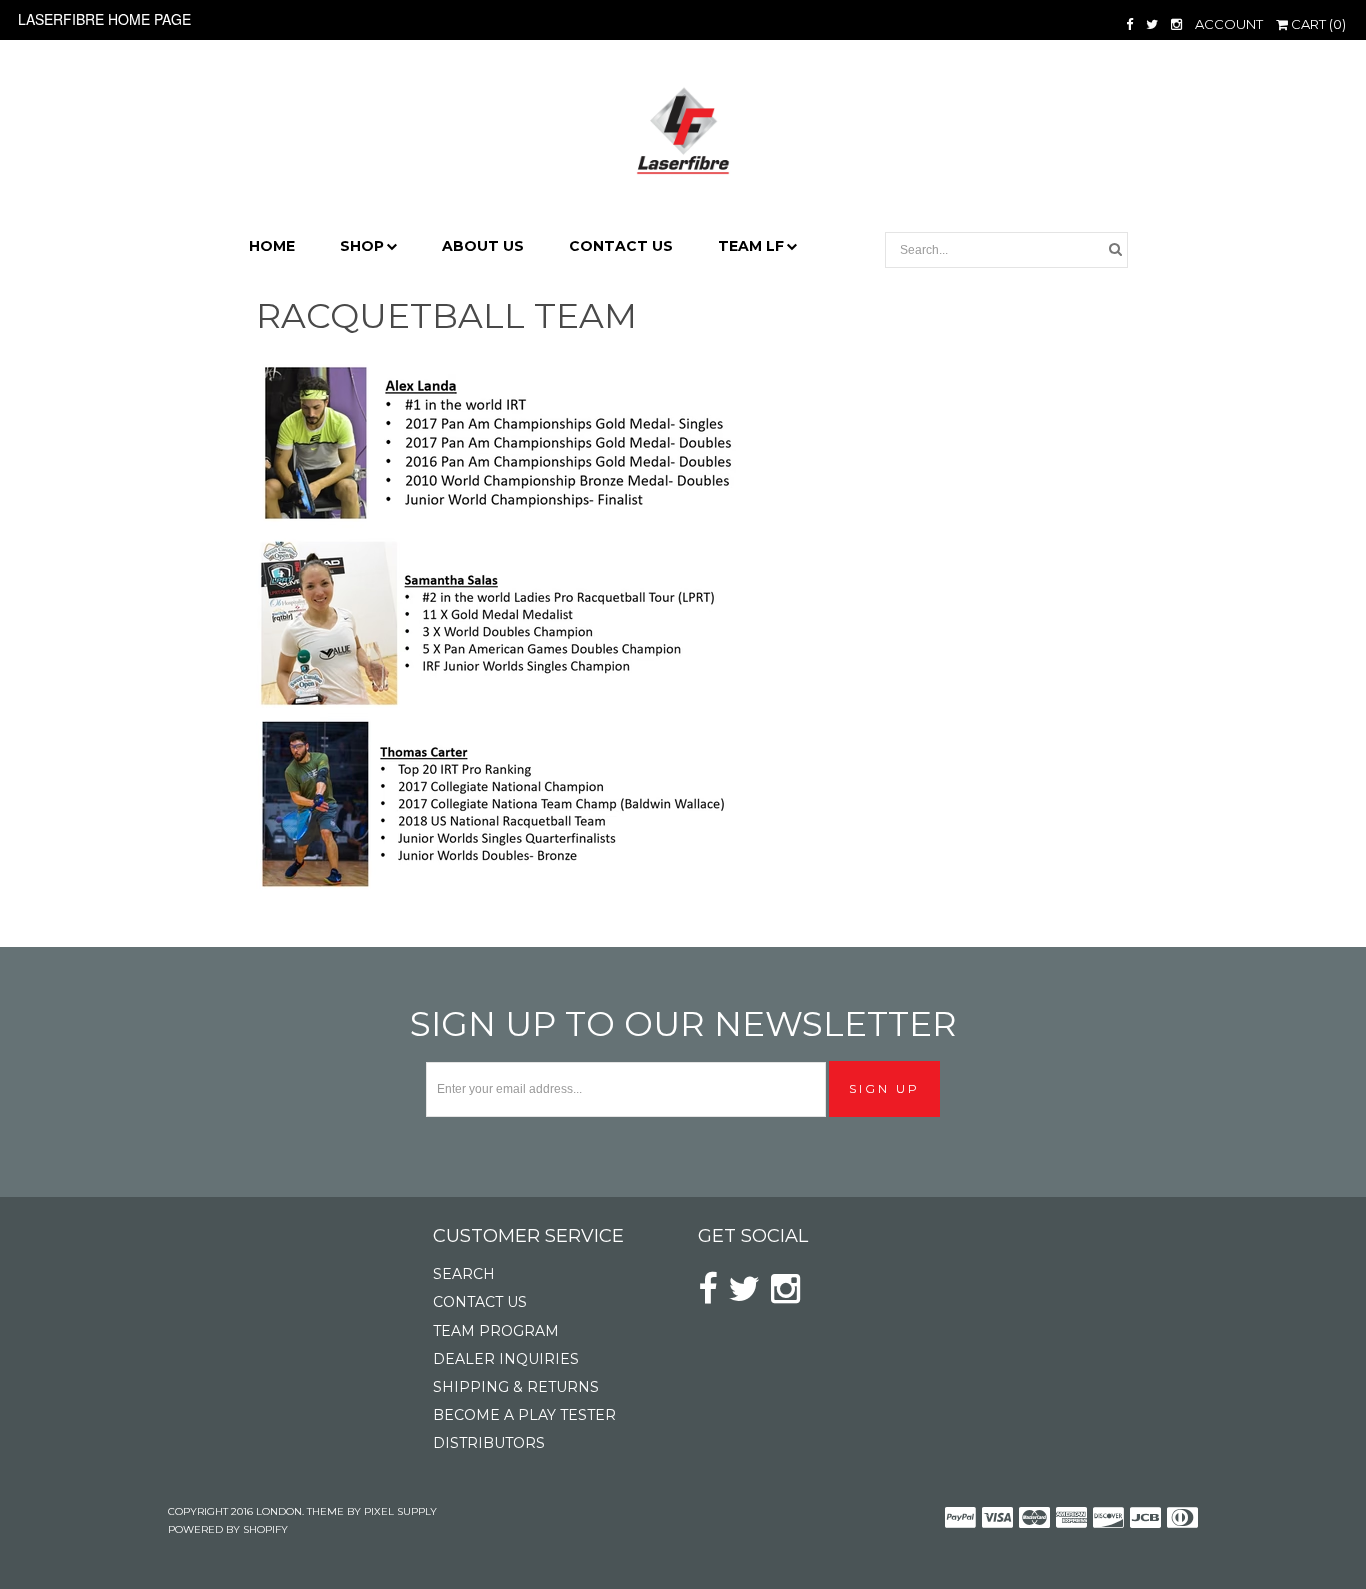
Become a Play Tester (524, 1415)
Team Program (496, 1331)
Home (272, 246)
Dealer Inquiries (506, 1359)
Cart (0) (1317, 24)
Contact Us (621, 246)
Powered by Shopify (228, 1529)
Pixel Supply (400, 1511)
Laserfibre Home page (104, 19)
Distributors (489, 1443)
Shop (362, 246)
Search (464, 1274)
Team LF (751, 246)
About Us (483, 246)
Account (1229, 24)
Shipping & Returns (516, 1387)
